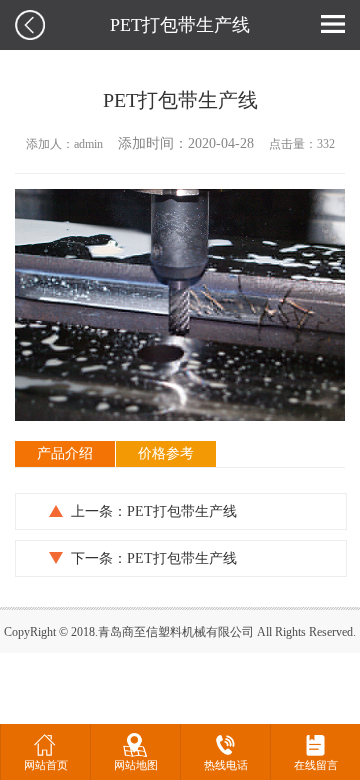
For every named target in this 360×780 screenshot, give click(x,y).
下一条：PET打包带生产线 (154, 558)
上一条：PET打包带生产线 (154, 511)
